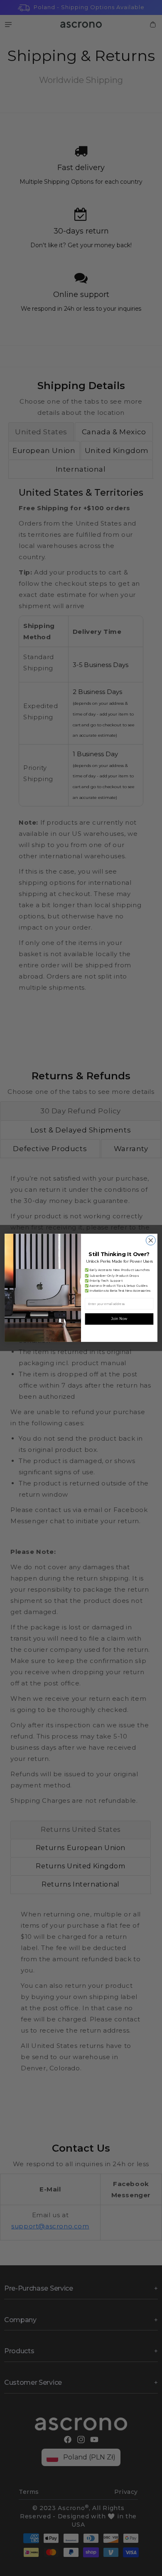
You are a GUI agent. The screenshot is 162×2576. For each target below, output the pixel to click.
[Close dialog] (151, 1241)
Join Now (119, 1319)
